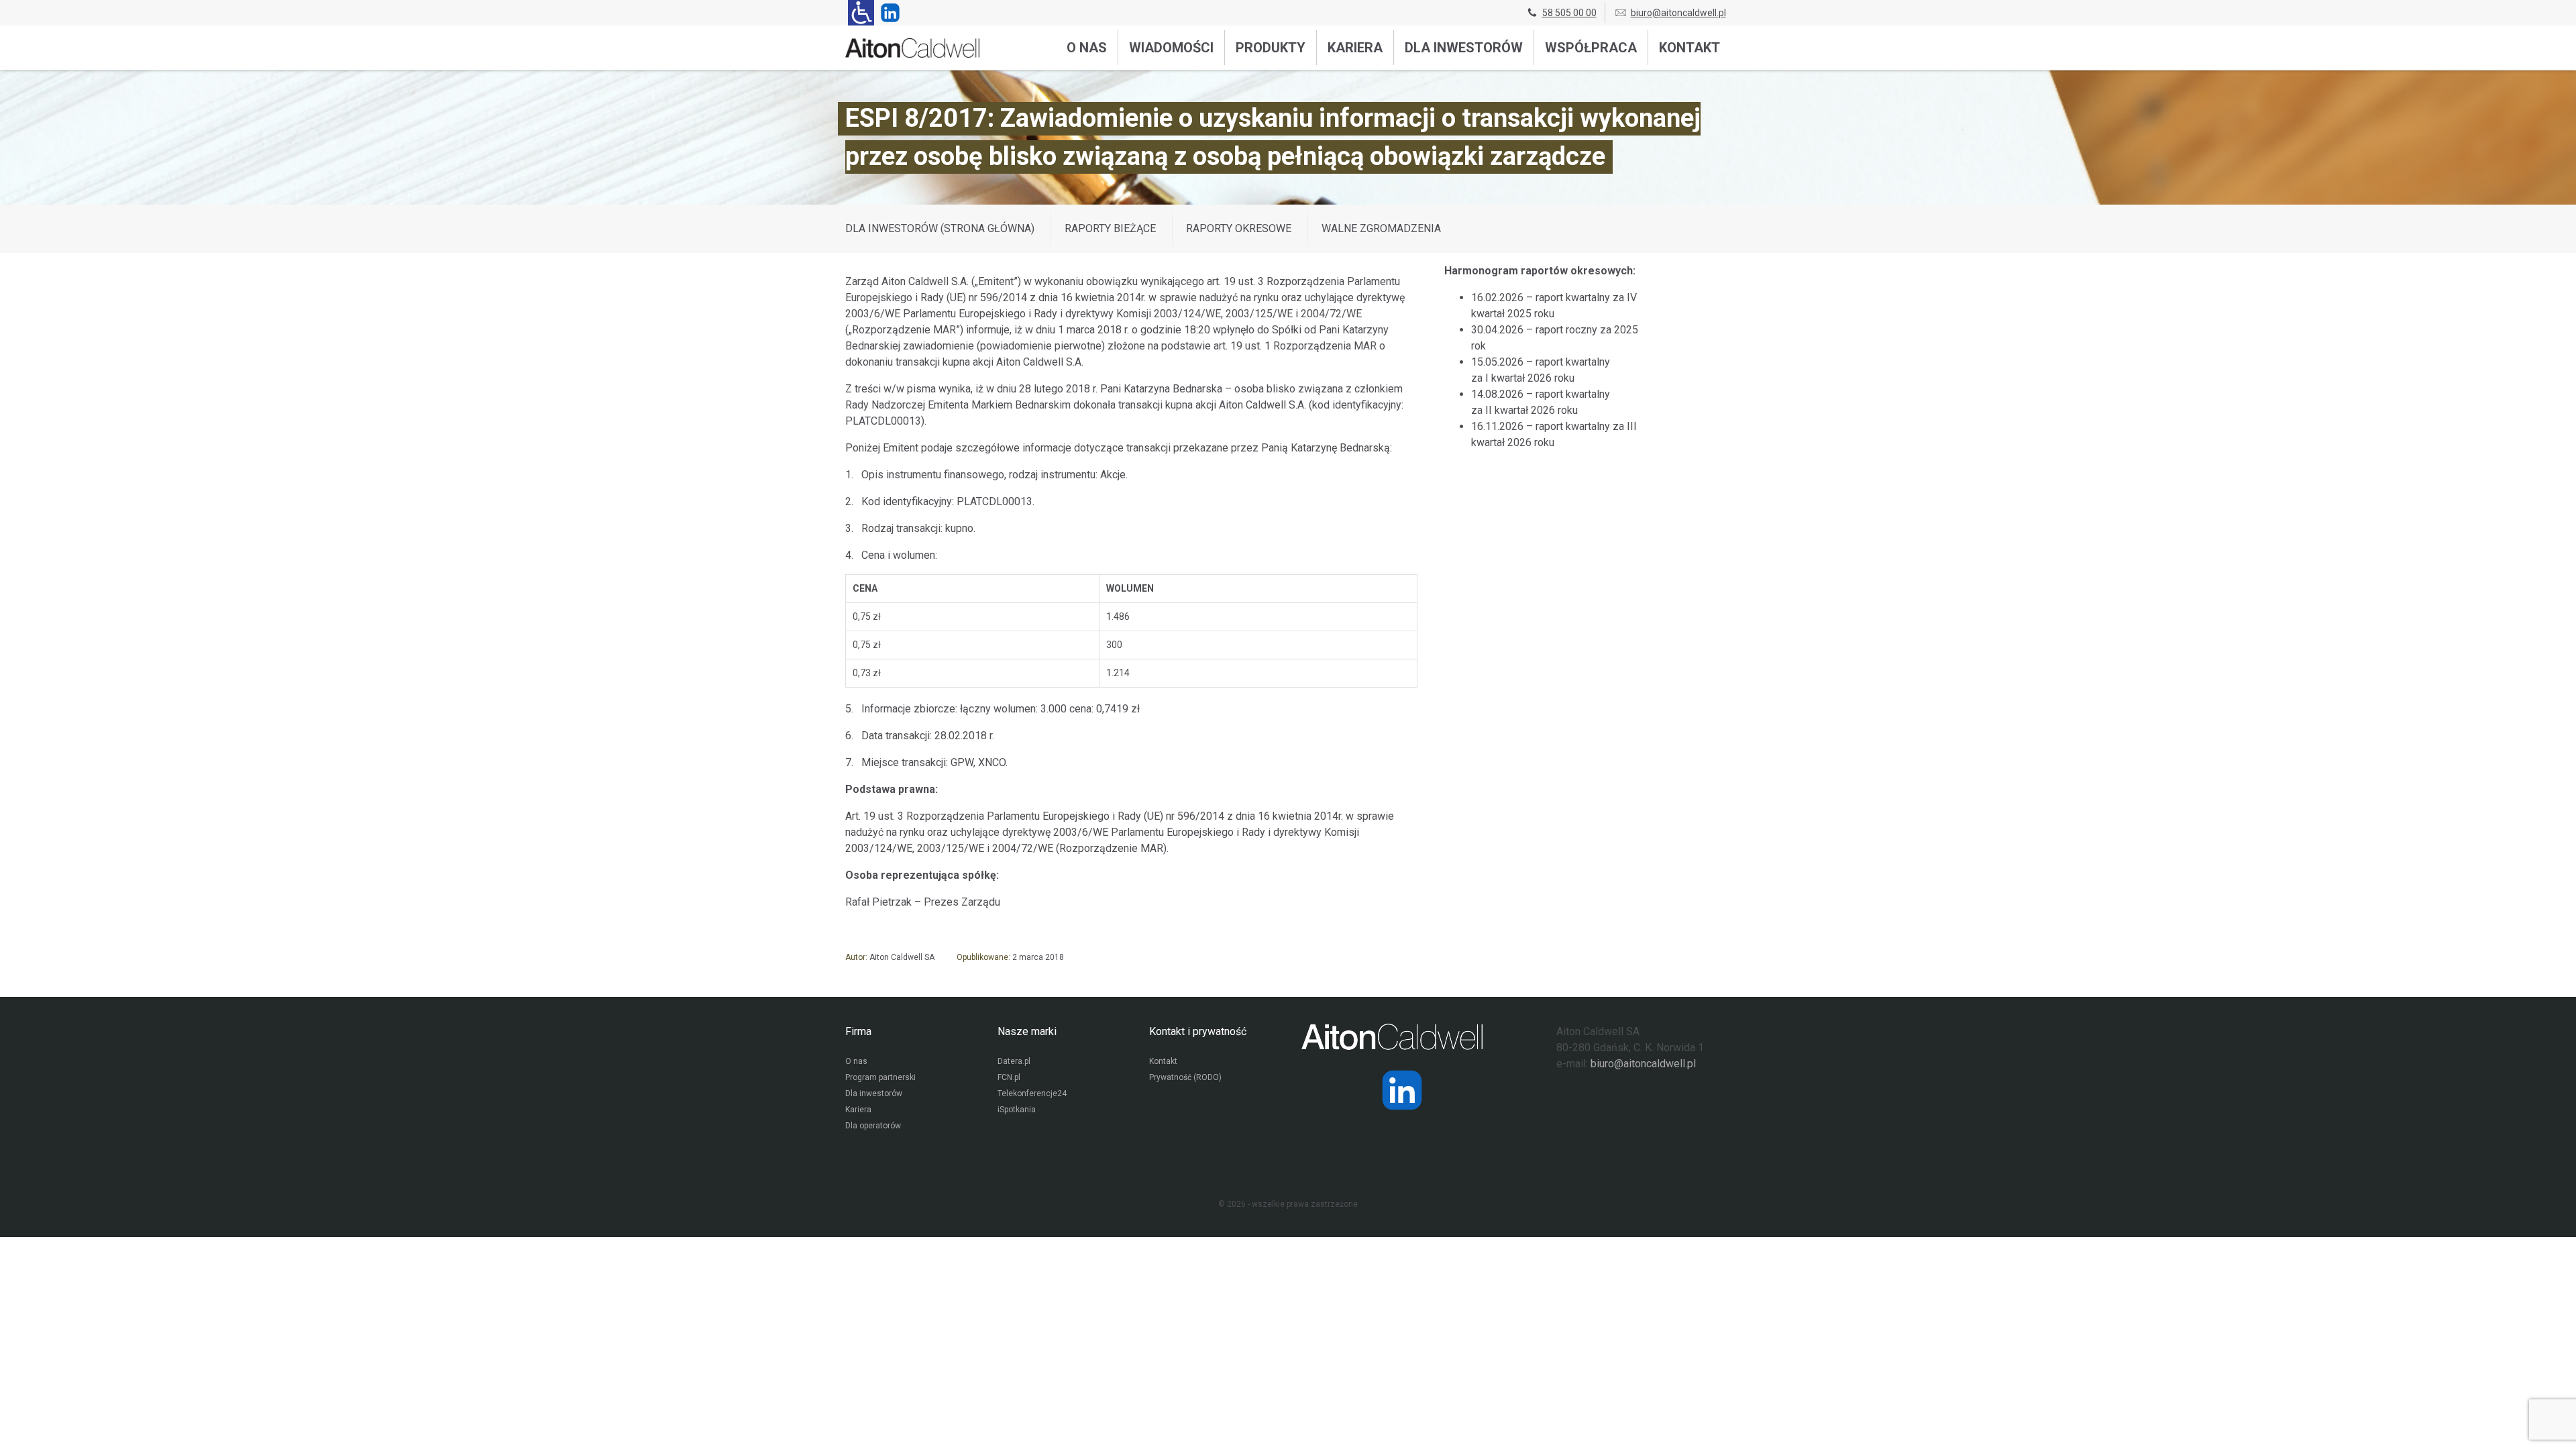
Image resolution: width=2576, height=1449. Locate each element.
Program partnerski (880, 1077)
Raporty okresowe (1239, 228)
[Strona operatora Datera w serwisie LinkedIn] (1402, 1090)
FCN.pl (1009, 1077)
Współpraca (1591, 48)
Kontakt (1689, 48)
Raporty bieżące (1110, 228)
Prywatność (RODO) (1185, 1077)
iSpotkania (1017, 1110)
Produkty (1271, 48)
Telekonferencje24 (1032, 1093)
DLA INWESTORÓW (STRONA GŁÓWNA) (940, 228)
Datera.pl (1014, 1061)
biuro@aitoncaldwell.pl (1678, 13)
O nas (1087, 48)
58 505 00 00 (1569, 13)
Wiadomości (1171, 48)
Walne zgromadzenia (1381, 228)
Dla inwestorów (1464, 48)
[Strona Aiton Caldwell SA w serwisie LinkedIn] (888, 13)
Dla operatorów (873, 1126)
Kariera (1355, 48)
